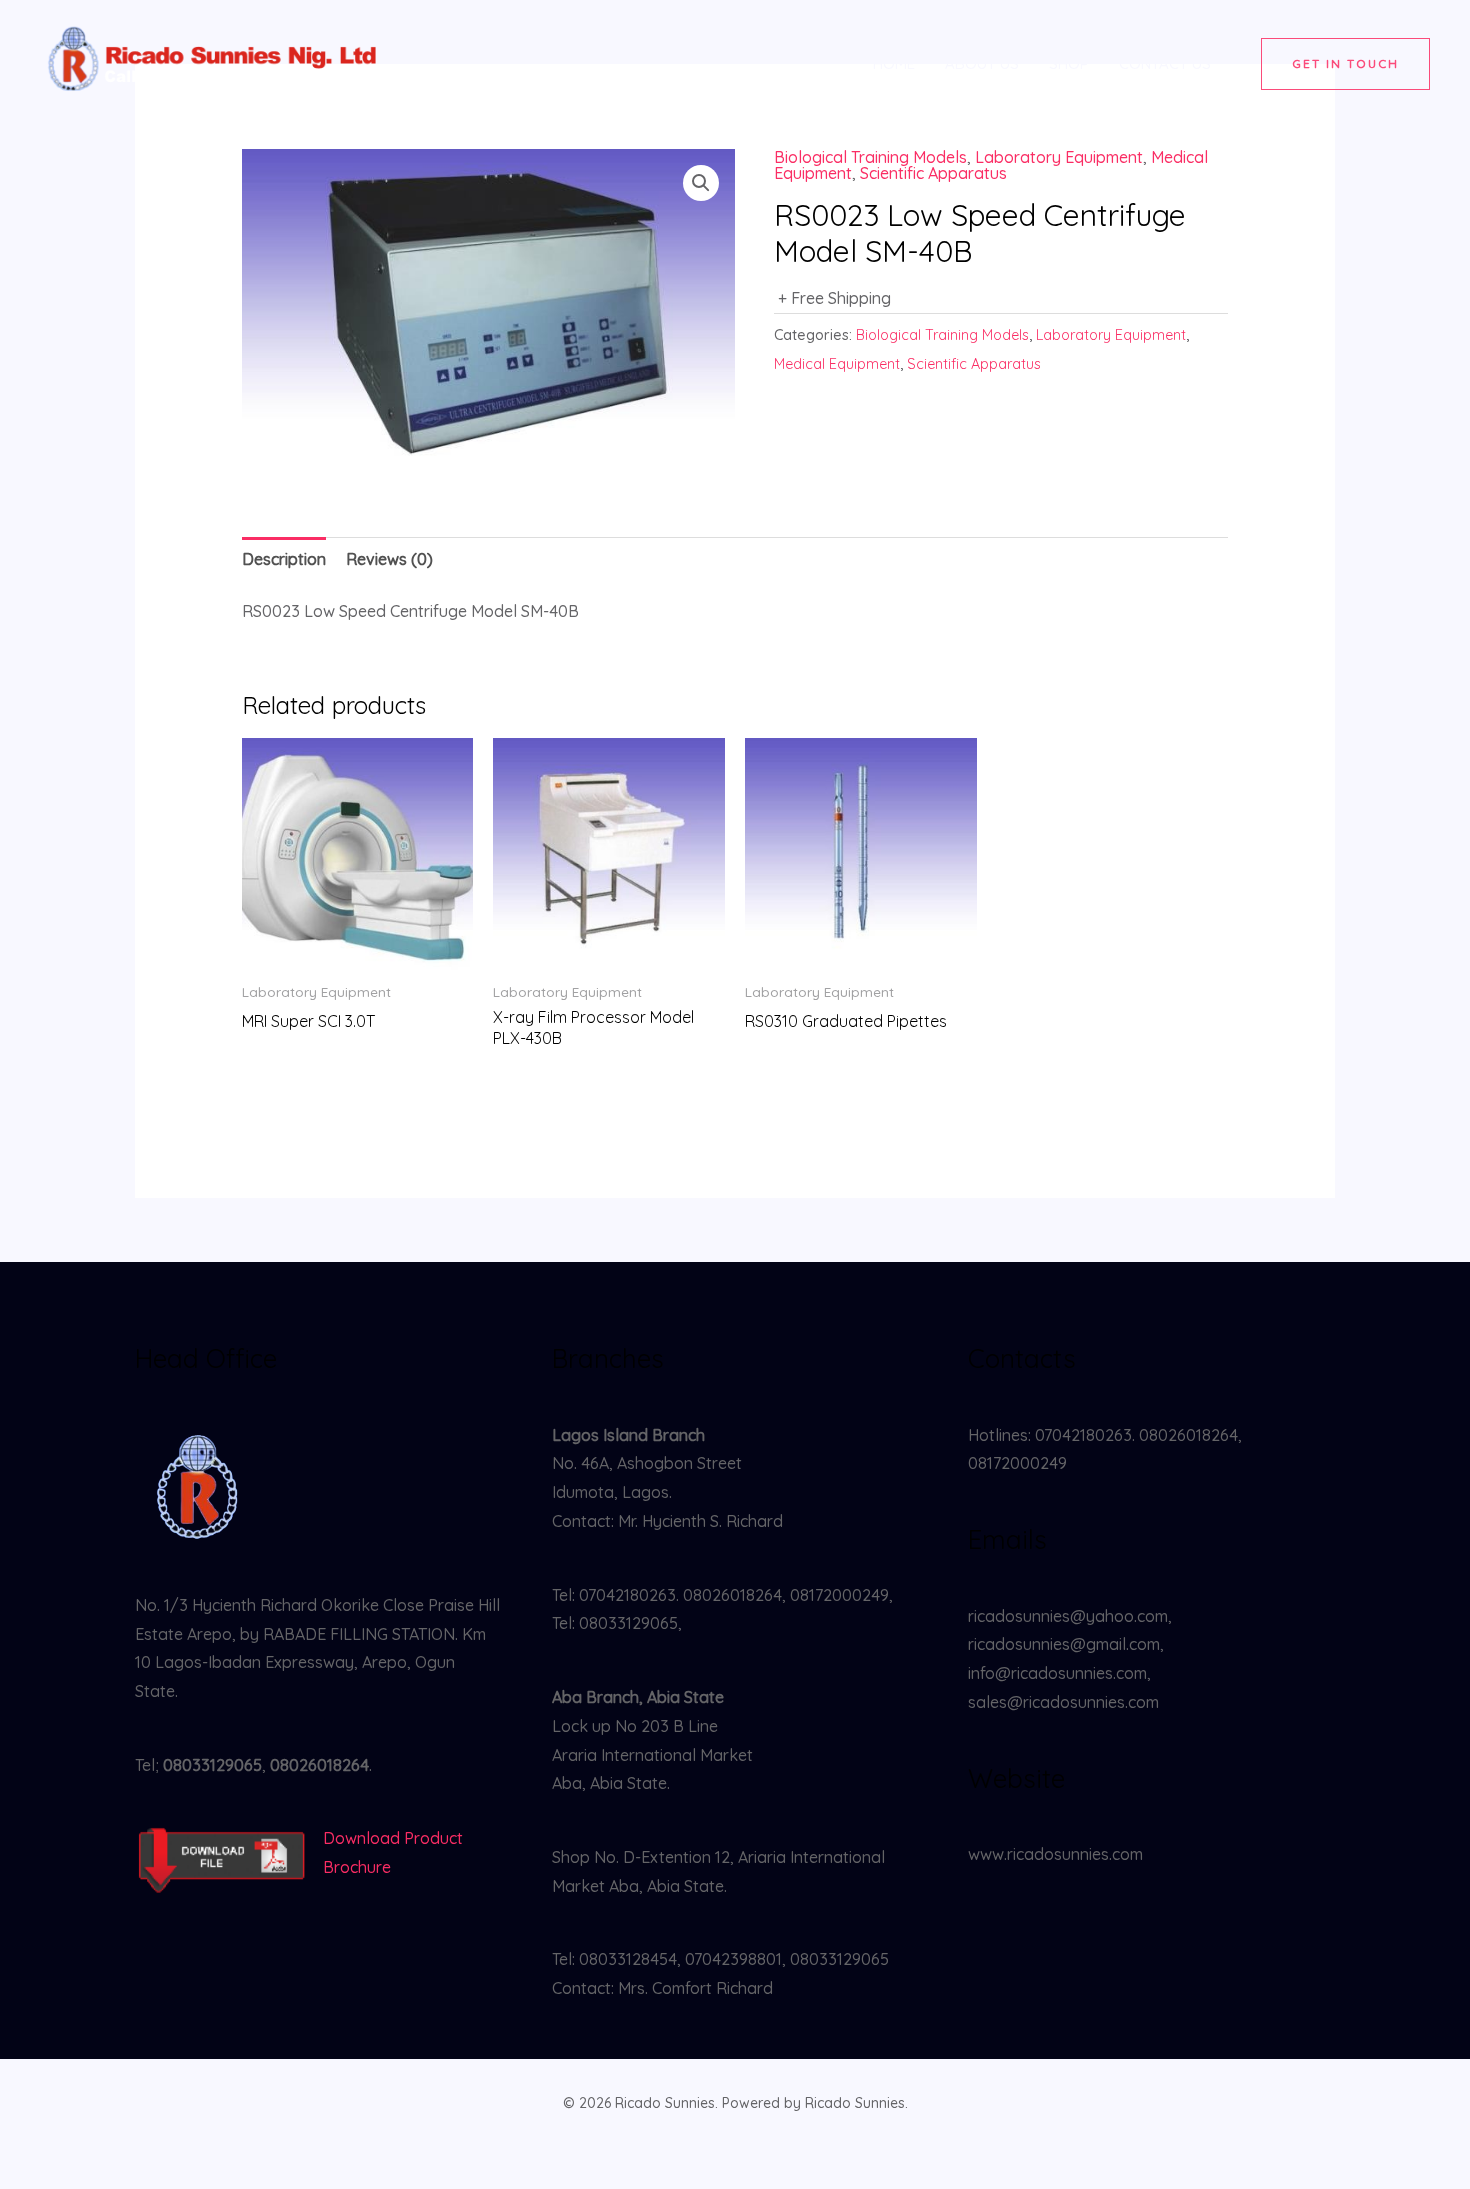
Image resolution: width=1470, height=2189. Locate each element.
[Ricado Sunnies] (215, 62)
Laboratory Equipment (1059, 157)
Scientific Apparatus (933, 173)
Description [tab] (284, 559)
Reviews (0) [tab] (389, 559)
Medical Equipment (837, 364)
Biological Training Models (870, 157)
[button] (1345, 64)
